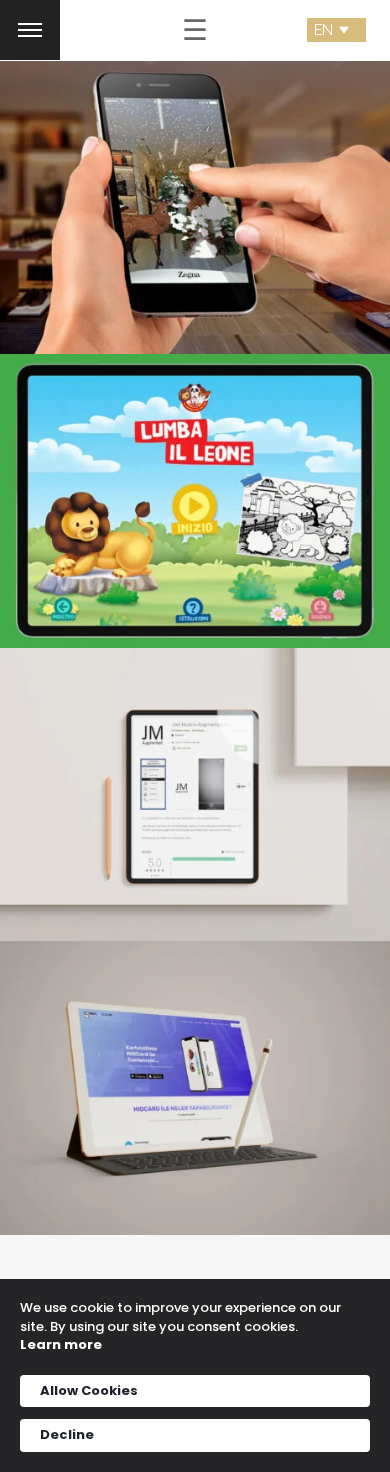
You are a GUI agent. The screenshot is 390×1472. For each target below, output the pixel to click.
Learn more (61, 1345)
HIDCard (195, 1074)
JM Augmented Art (195, 781)
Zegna (195, 194)
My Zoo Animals (195, 487)
